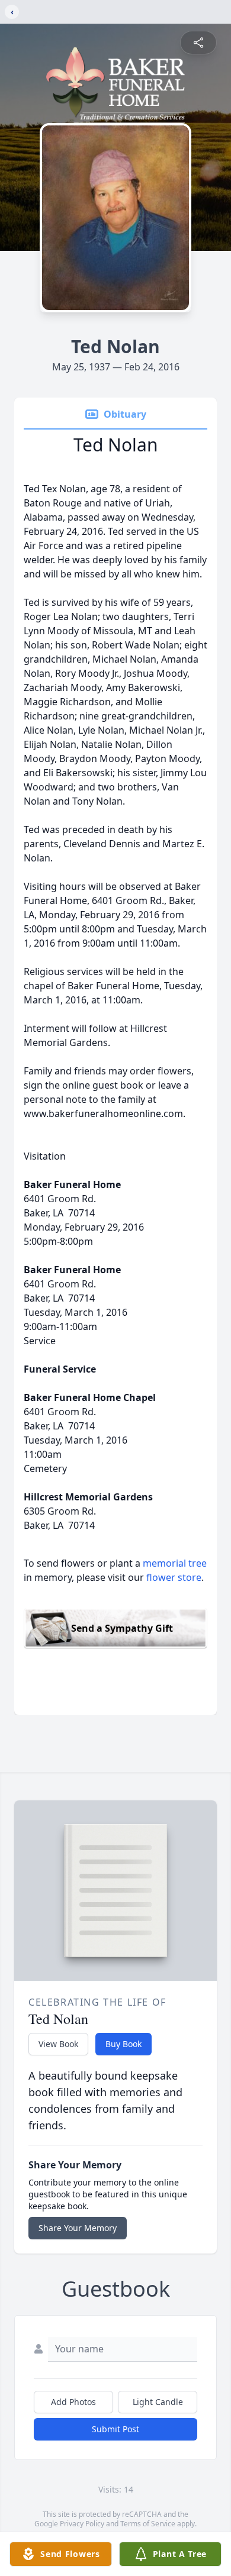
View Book (58, 2044)
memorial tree (175, 1563)
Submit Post (115, 2429)
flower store (174, 1577)
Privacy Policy (82, 2524)
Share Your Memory (78, 2228)
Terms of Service (148, 2524)
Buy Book (123, 2044)
